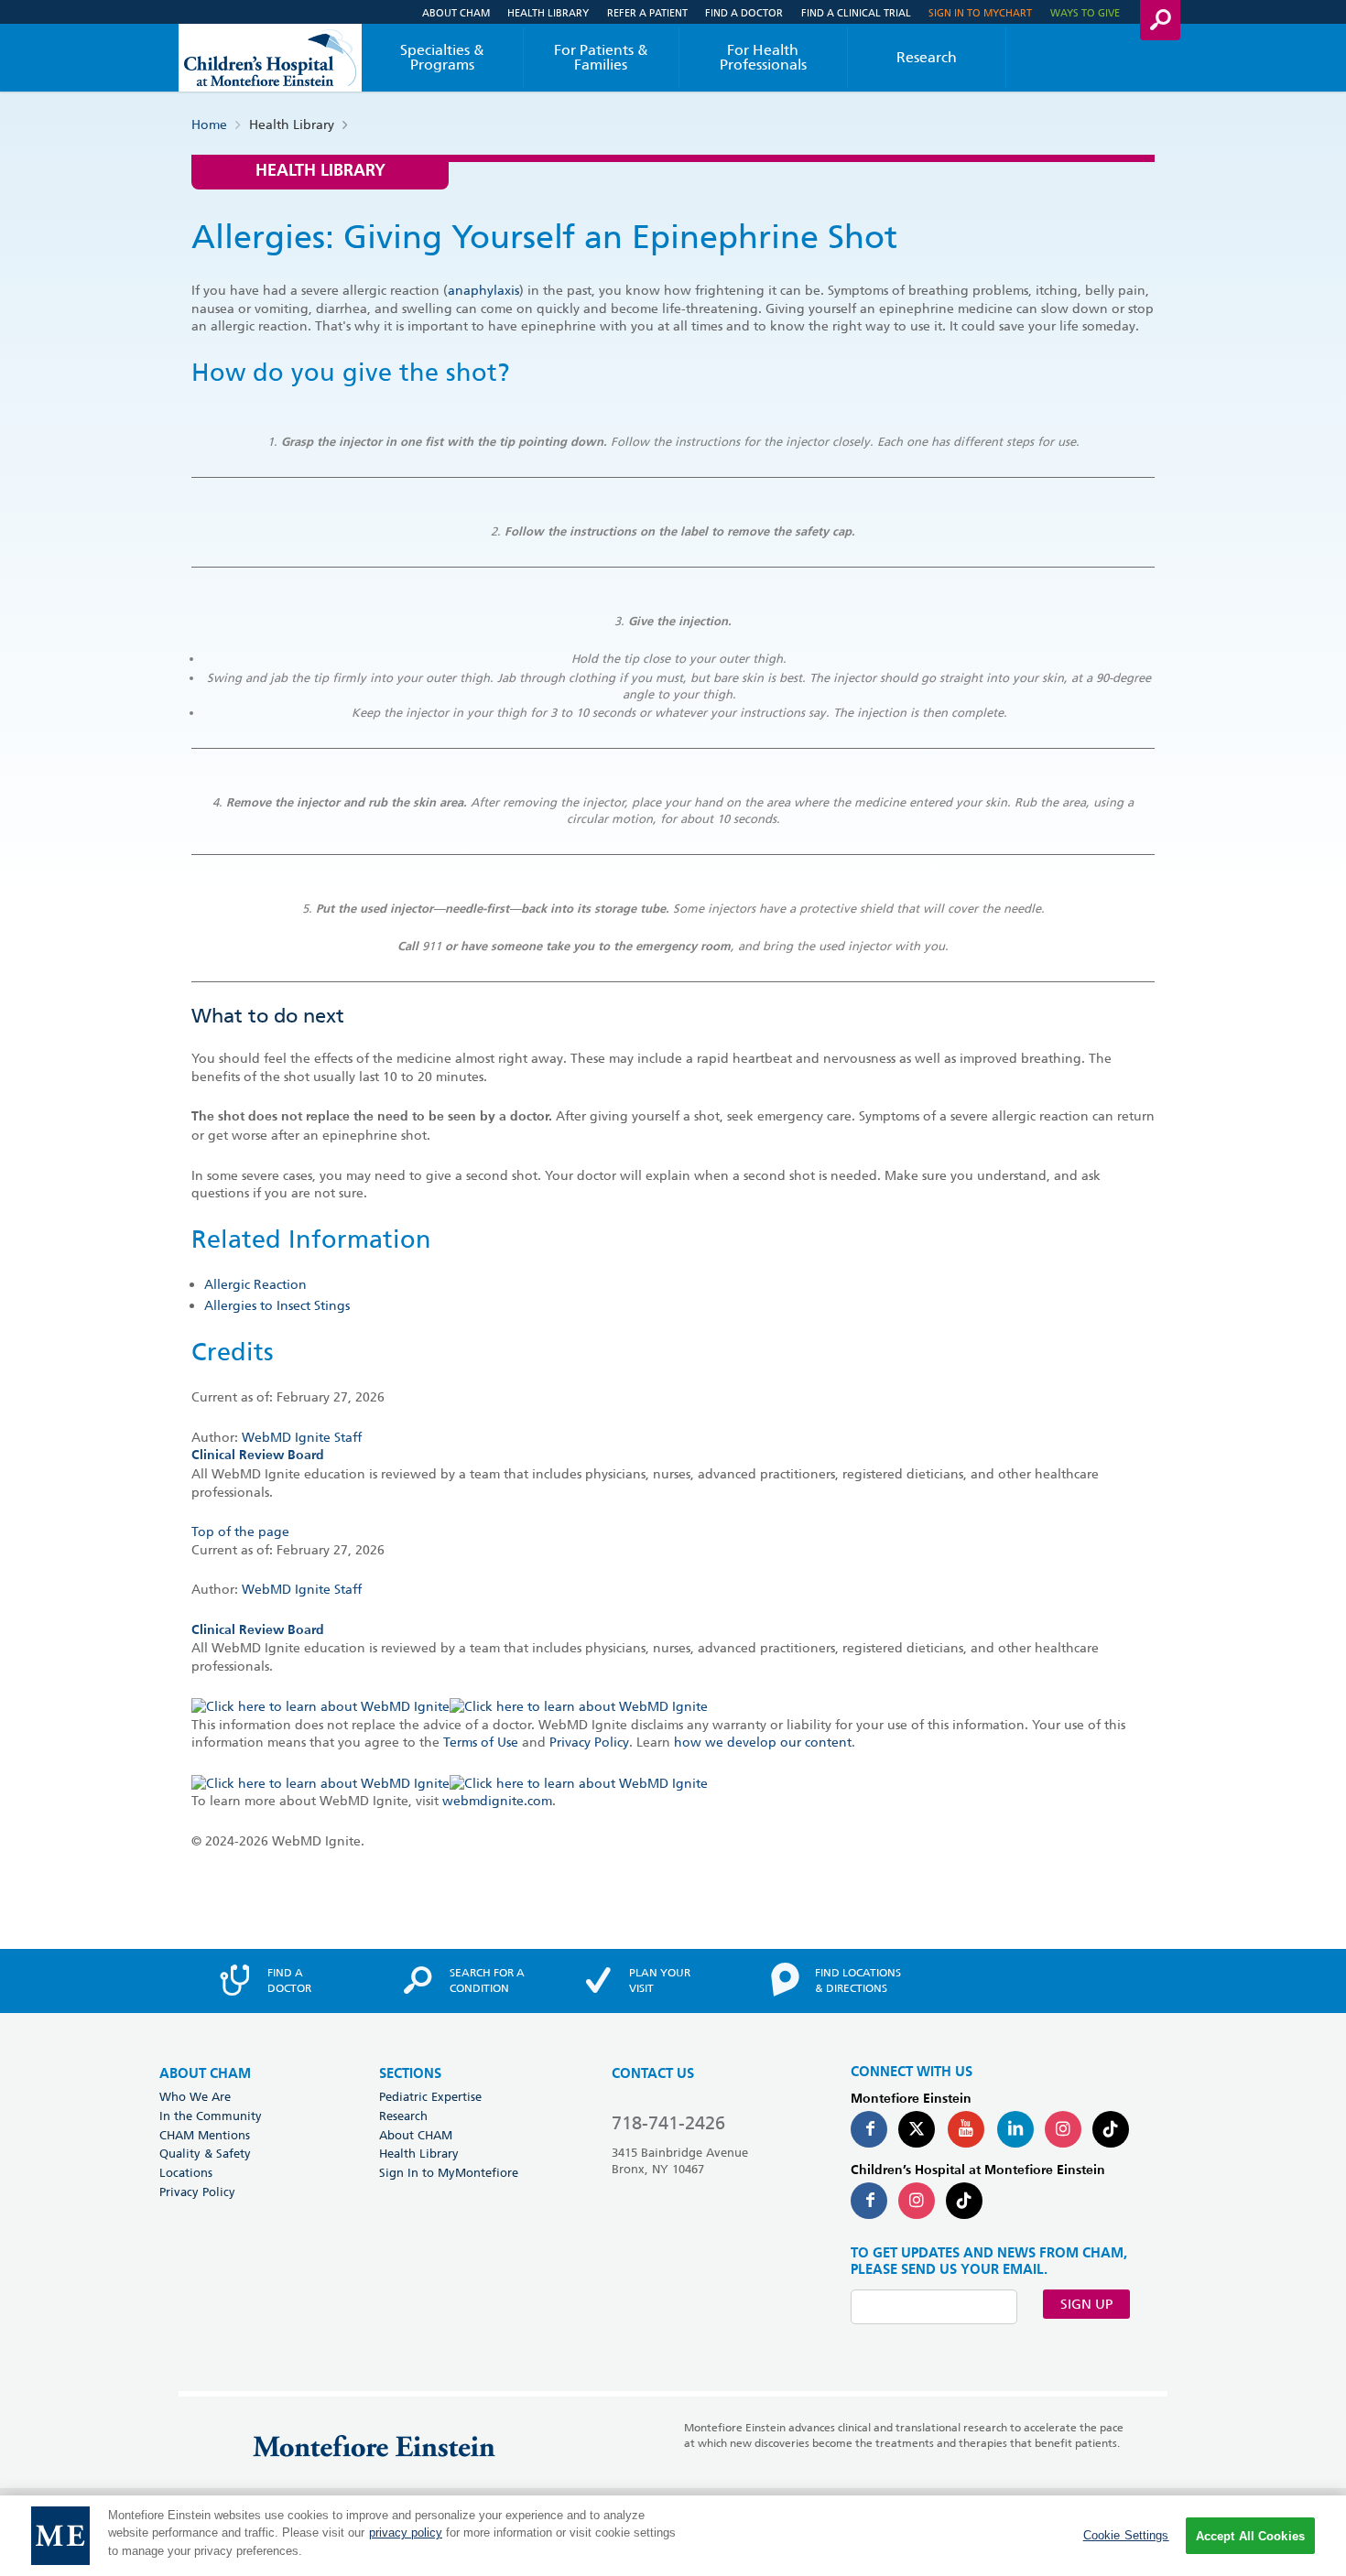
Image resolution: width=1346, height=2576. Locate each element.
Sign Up (1086, 2304)
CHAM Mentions (205, 2135)
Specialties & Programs (442, 57)
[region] (673, 2536)
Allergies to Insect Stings (277, 1305)
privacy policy (406, 2533)
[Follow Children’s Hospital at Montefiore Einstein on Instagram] (917, 2201)
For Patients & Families (601, 57)
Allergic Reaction (255, 1284)
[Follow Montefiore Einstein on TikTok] (1111, 2129)
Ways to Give (1085, 12)
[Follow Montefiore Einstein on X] (917, 2129)
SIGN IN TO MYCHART (980, 12)
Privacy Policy (589, 1742)
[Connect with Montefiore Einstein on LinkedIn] (1015, 2129)
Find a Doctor (744, 12)
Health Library (548, 12)
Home (209, 124)
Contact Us (653, 2074)
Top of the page (240, 1532)
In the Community (211, 2116)
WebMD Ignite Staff (302, 1589)
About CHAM (456, 12)
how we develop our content (763, 1742)
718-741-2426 (668, 2123)
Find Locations (858, 1980)
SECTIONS (410, 2074)
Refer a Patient (647, 12)
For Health (763, 57)
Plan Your (660, 1980)
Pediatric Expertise (430, 2096)
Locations (186, 2172)
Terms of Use (481, 1742)
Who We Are (195, 2096)
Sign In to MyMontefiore (449, 2172)
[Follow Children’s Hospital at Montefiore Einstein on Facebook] (869, 2201)
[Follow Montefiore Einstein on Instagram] (1063, 2129)
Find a (289, 1980)
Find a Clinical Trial (856, 12)
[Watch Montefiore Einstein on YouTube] (966, 2129)
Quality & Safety (205, 2153)
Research (927, 57)
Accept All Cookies (1250, 2536)
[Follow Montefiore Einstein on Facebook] (869, 2129)
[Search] (1160, 20)
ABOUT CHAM (205, 2074)
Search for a (487, 1980)
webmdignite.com (497, 1801)
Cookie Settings (1126, 2535)
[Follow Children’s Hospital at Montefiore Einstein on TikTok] (964, 2201)
